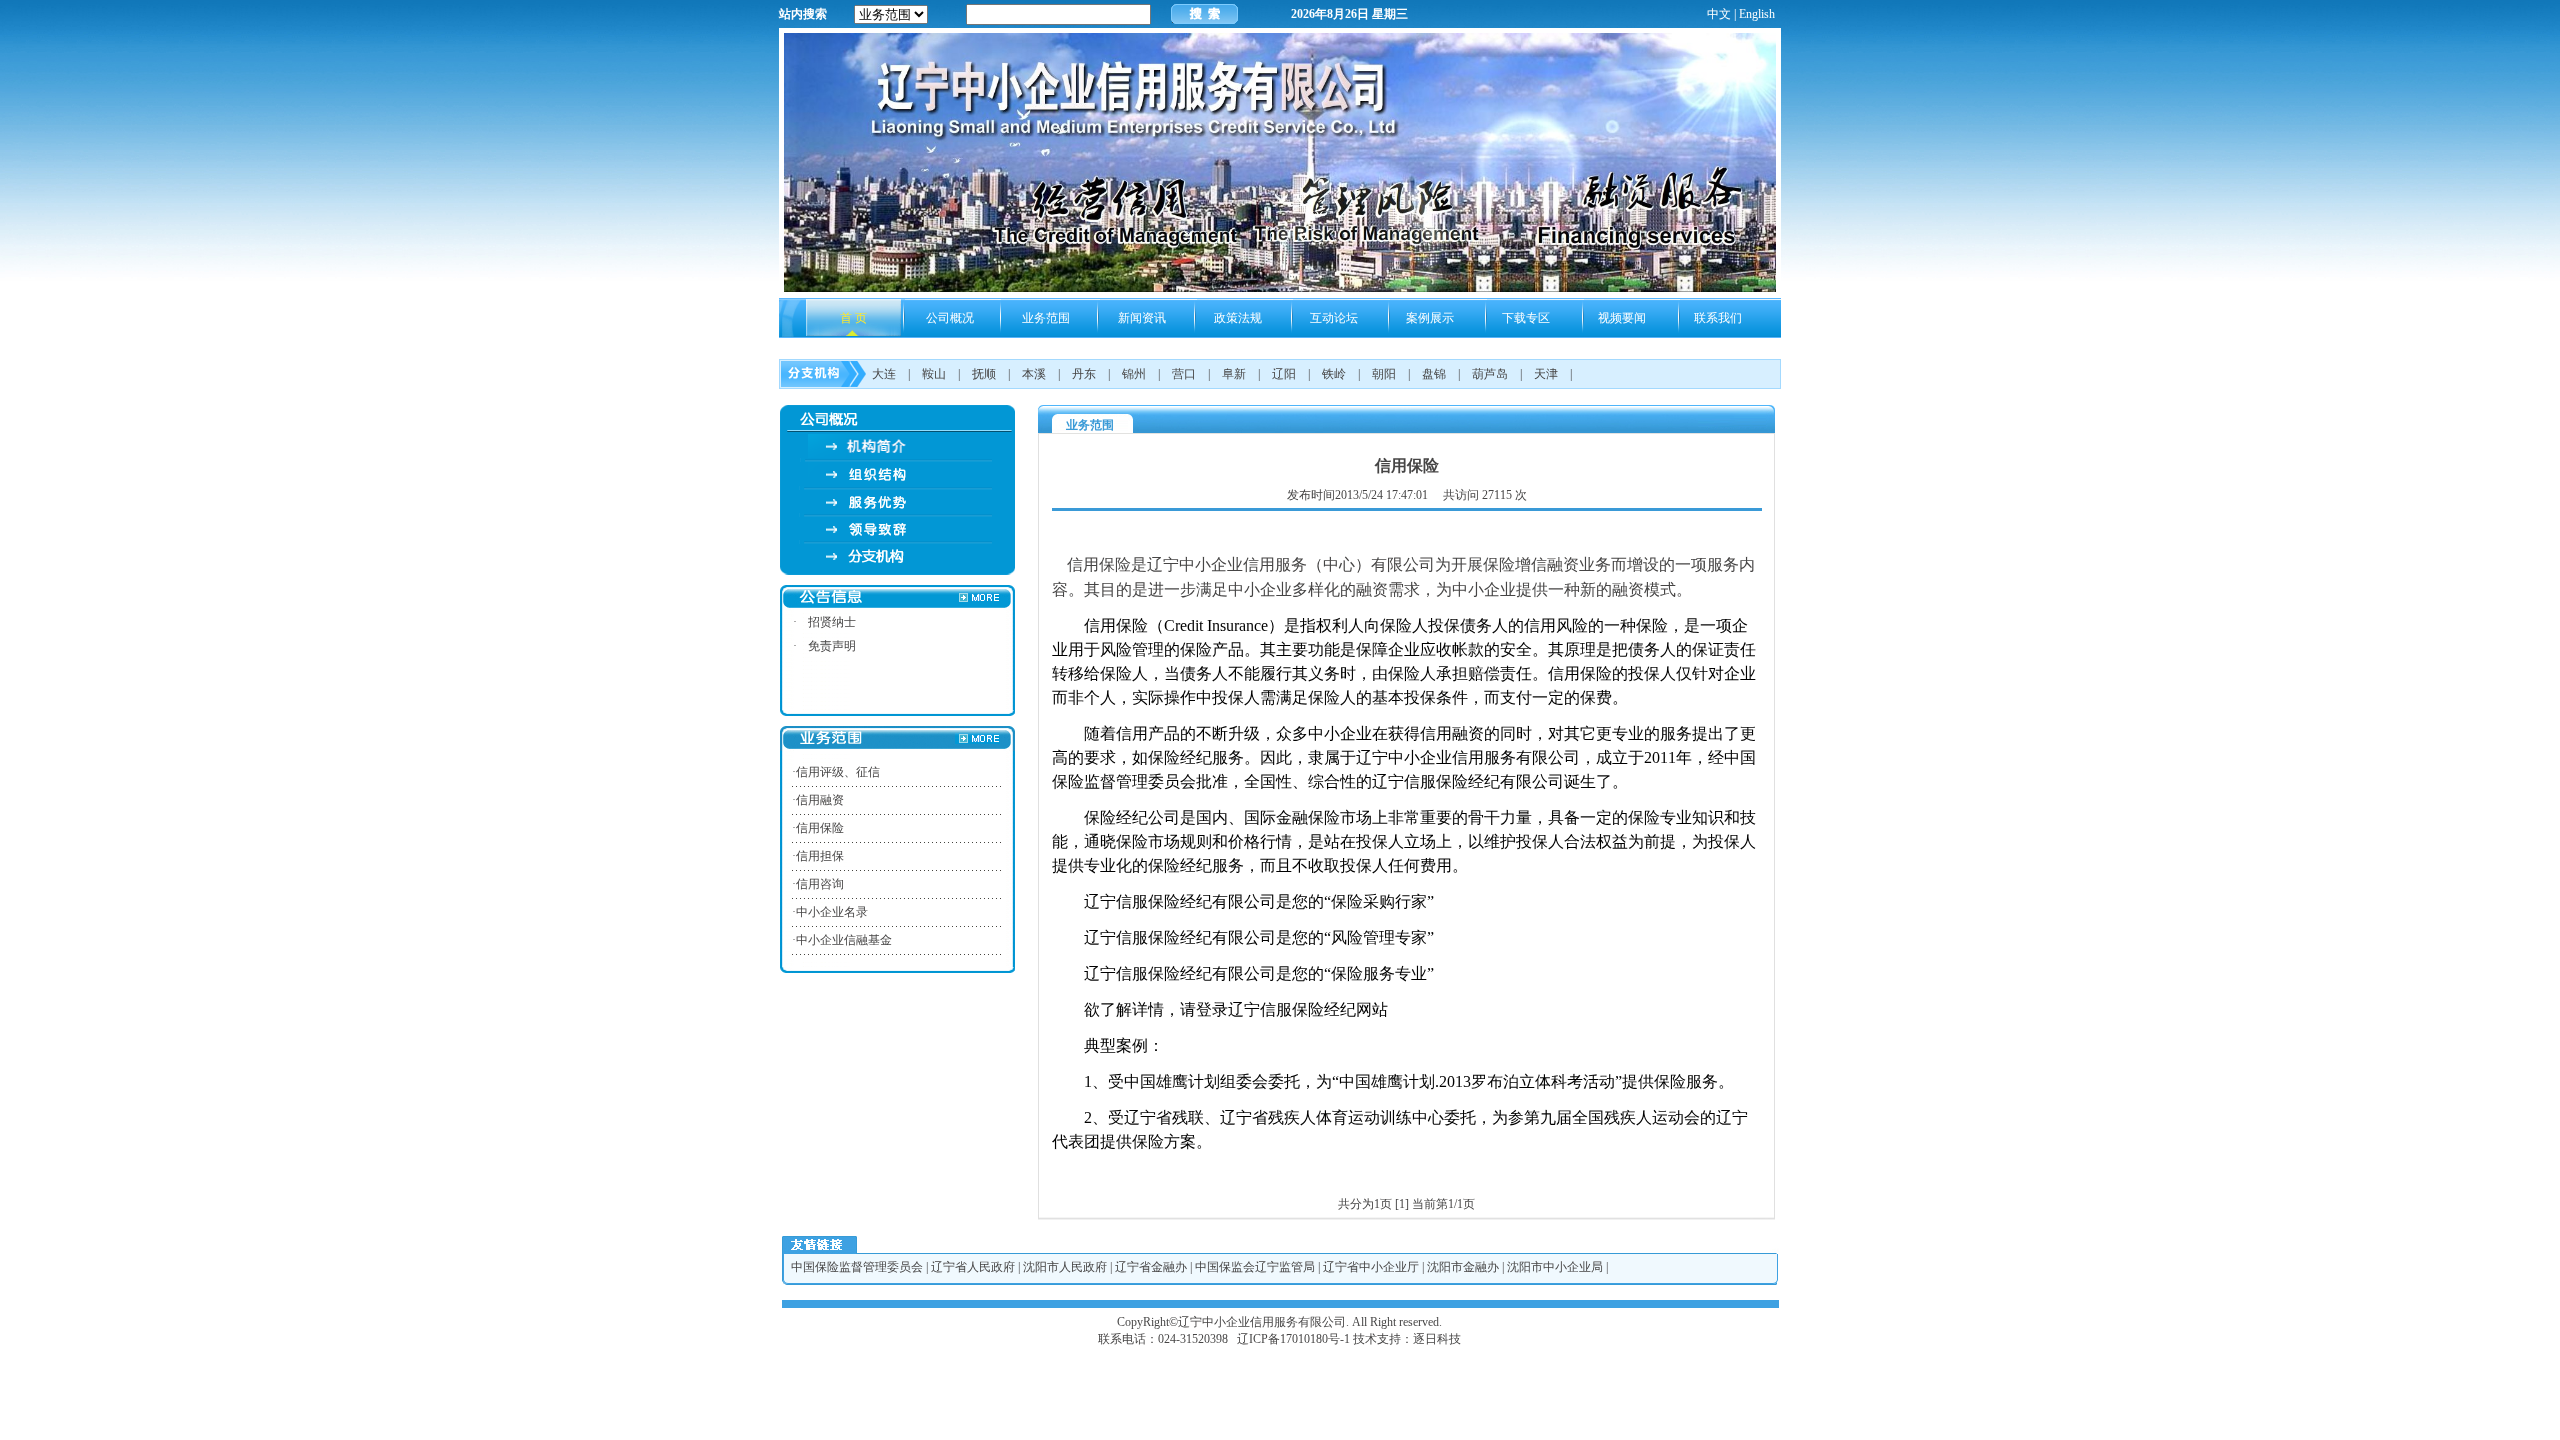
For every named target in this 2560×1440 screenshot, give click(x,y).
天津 (1546, 374)
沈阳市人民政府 (1065, 1267)
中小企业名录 (832, 912)
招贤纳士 (832, 622)
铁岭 (1334, 374)
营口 (1184, 374)
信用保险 (820, 828)
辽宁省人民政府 (973, 1267)
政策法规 (1238, 318)
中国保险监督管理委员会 (857, 1267)
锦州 (1134, 374)
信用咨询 (820, 884)
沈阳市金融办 (1463, 1267)
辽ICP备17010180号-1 (1293, 1339)
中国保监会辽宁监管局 (1255, 1267)
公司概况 (950, 318)
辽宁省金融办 (1151, 1267)
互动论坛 (1334, 318)
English (1757, 14)
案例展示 (1430, 318)
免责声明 (832, 646)
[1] (1402, 1204)
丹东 (1084, 374)
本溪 (1034, 374)
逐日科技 (1437, 1339)
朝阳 (1384, 374)
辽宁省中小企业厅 (1371, 1267)
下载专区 (1526, 318)
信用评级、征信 (838, 772)
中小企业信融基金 (844, 940)
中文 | (1721, 14)
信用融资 (820, 800)
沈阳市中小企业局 (1555, 1267)
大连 (884, 374)
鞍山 (934, 374)
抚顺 (984, 374)
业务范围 (1046, 318)
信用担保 (820, 856)
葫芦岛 (1490, 374)
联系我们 (1718, 318)
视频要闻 (1622, 318)
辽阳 (1284, 374)
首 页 (853, 318)
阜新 (1234, 374)
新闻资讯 (1142, 318)
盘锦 (1434, 374)
